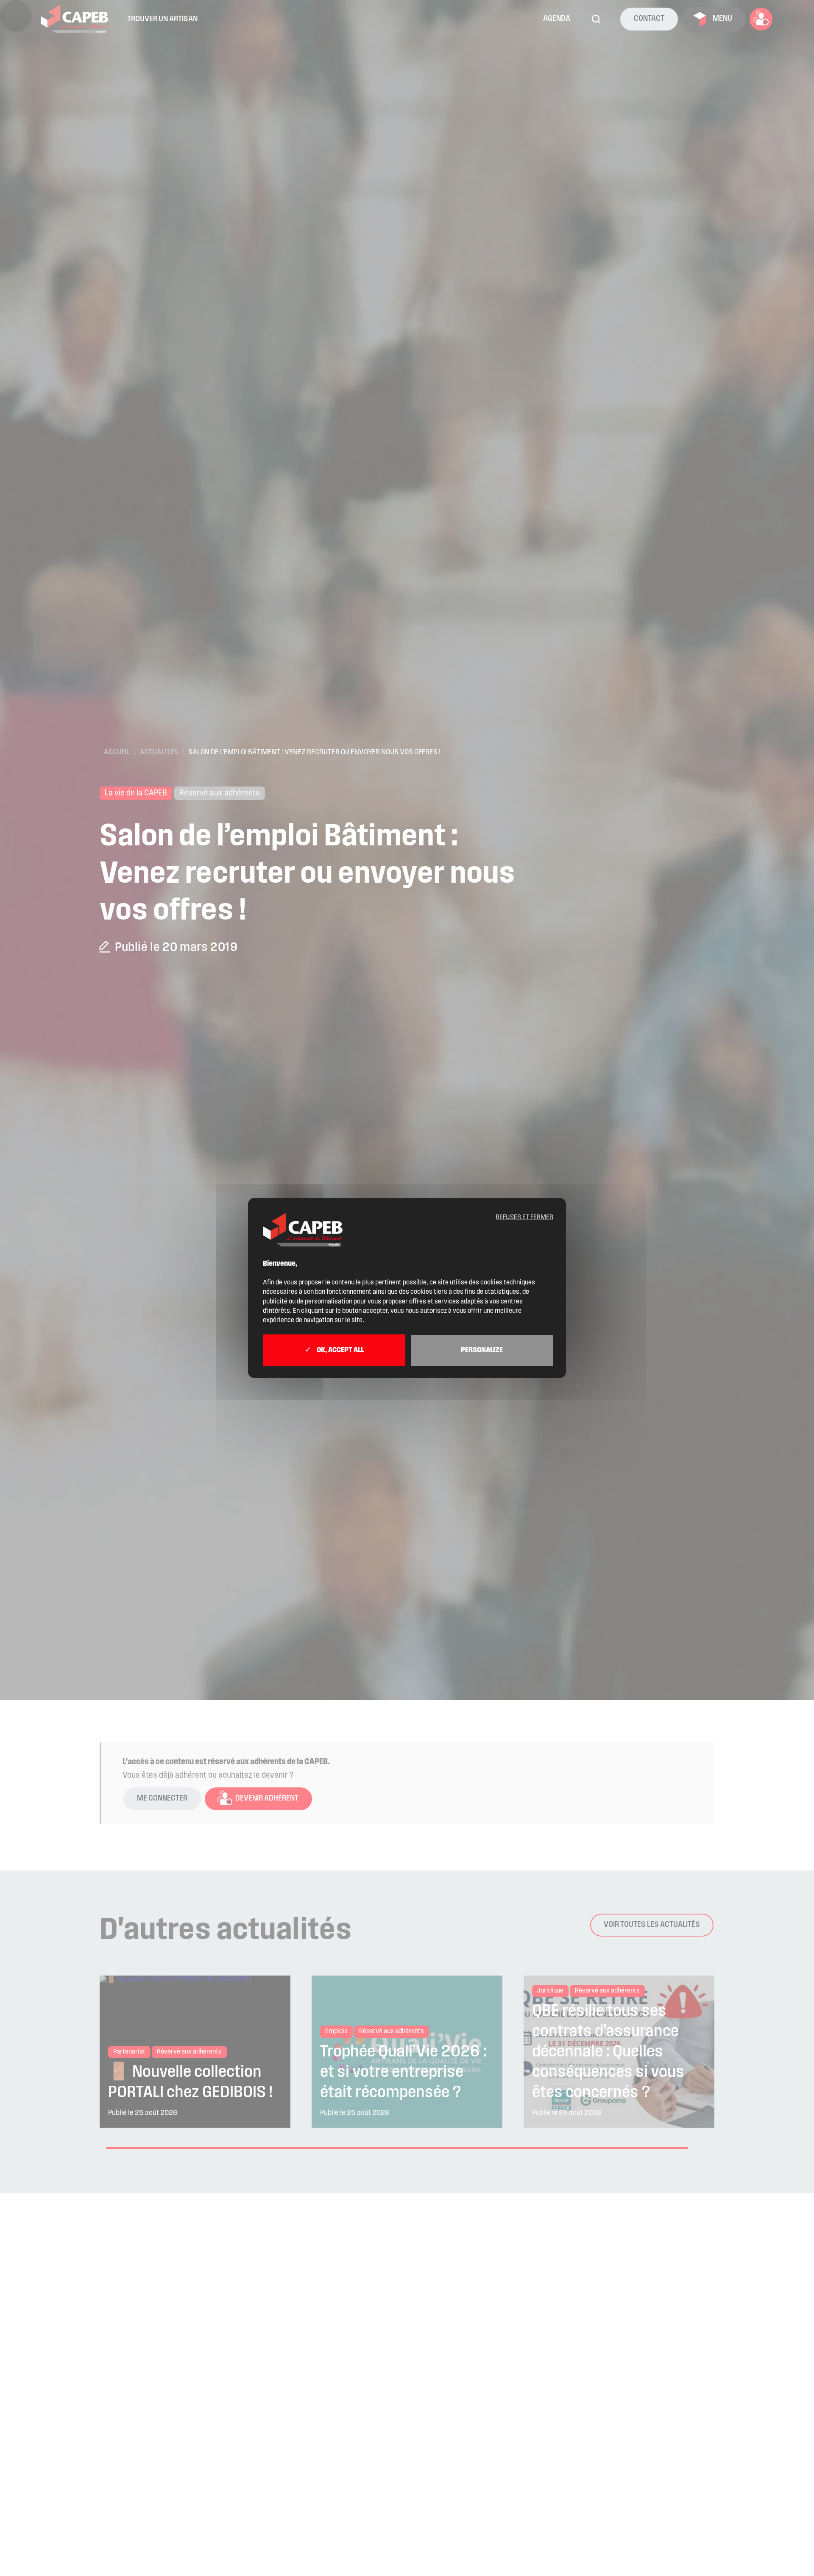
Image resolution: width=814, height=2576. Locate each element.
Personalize (482, 1351)
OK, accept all (340, 1351)
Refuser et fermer (524, 1217)
